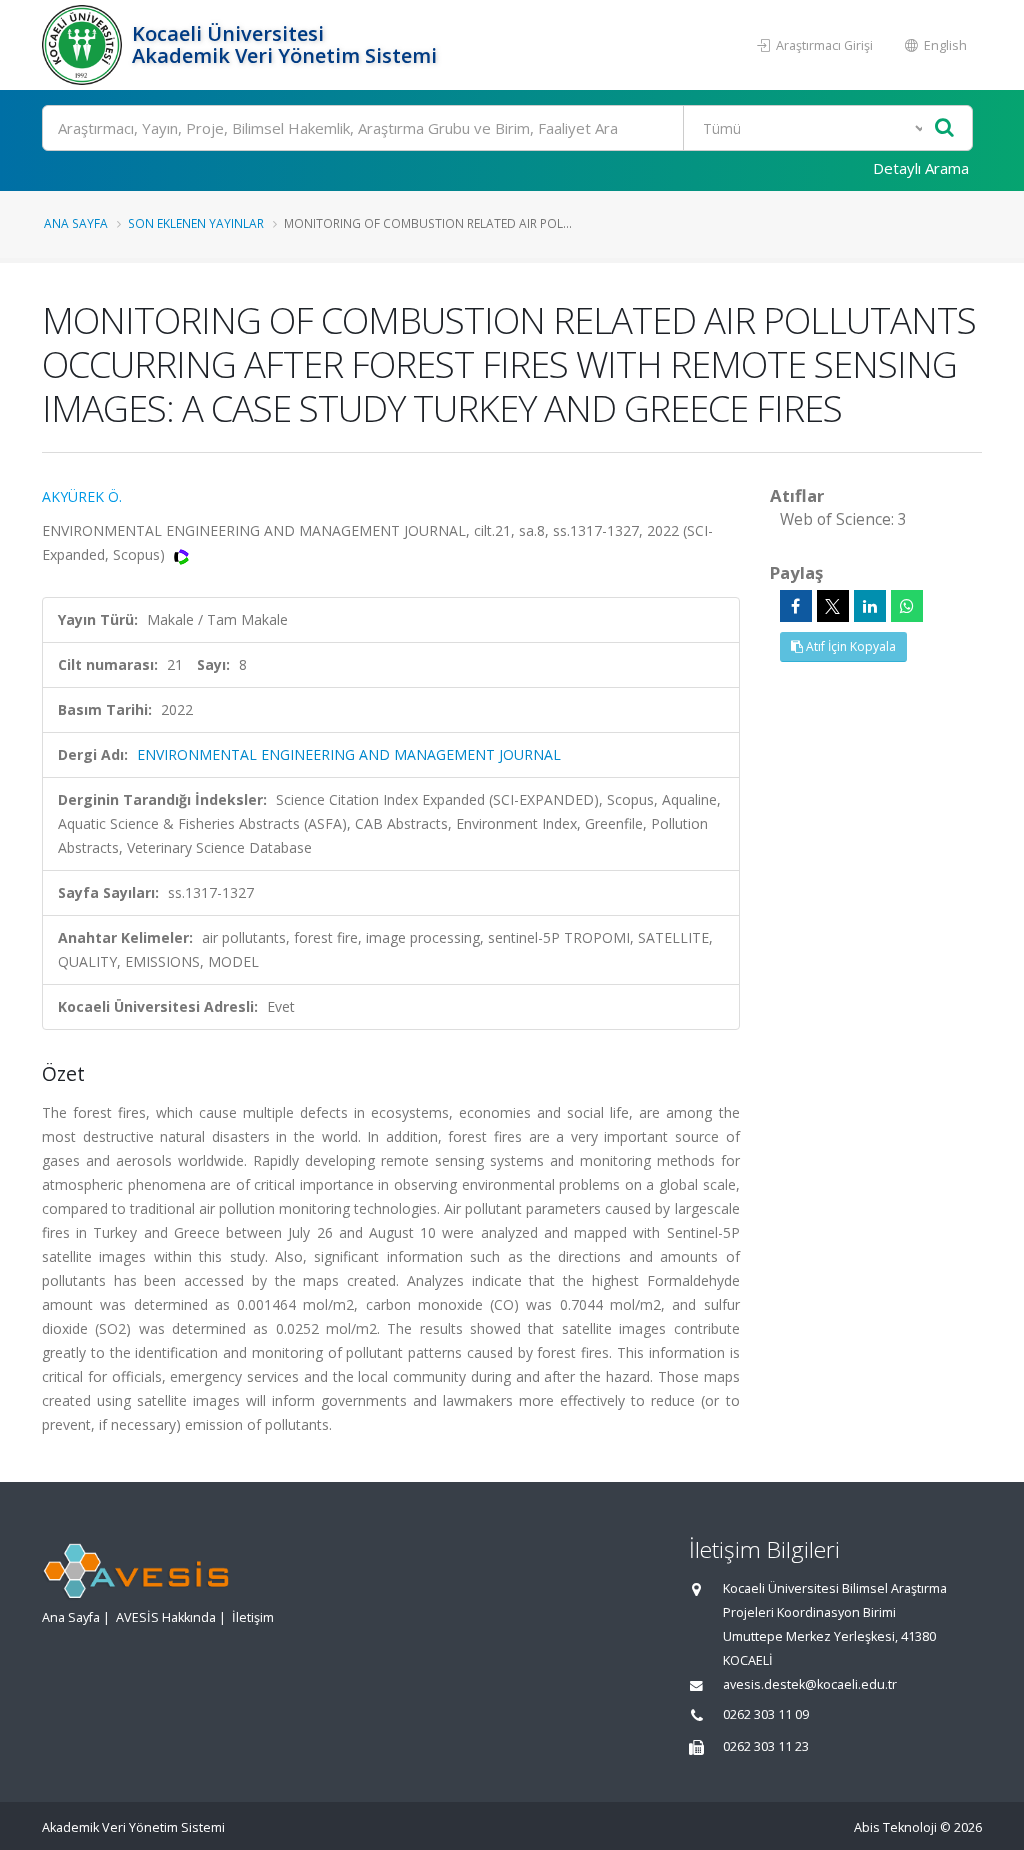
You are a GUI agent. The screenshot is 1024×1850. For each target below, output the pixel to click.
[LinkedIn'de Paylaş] (870, 606)
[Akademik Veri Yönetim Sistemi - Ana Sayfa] (84, 45)
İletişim (253, 1617)
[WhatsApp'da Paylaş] (907, 606)
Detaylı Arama (921, 168)
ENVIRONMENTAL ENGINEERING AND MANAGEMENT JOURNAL (349, 754)
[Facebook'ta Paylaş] (796, 606)
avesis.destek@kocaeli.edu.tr (810, 1684)
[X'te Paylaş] (833, 606)
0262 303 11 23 (766, 1746)
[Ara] (944, 128)
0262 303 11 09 (766, 1714)
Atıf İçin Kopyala (849, 646)
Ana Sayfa (76, 223)
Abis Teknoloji (895, 1827)
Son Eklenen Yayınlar (196, 223)
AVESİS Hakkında (166, 1617)
